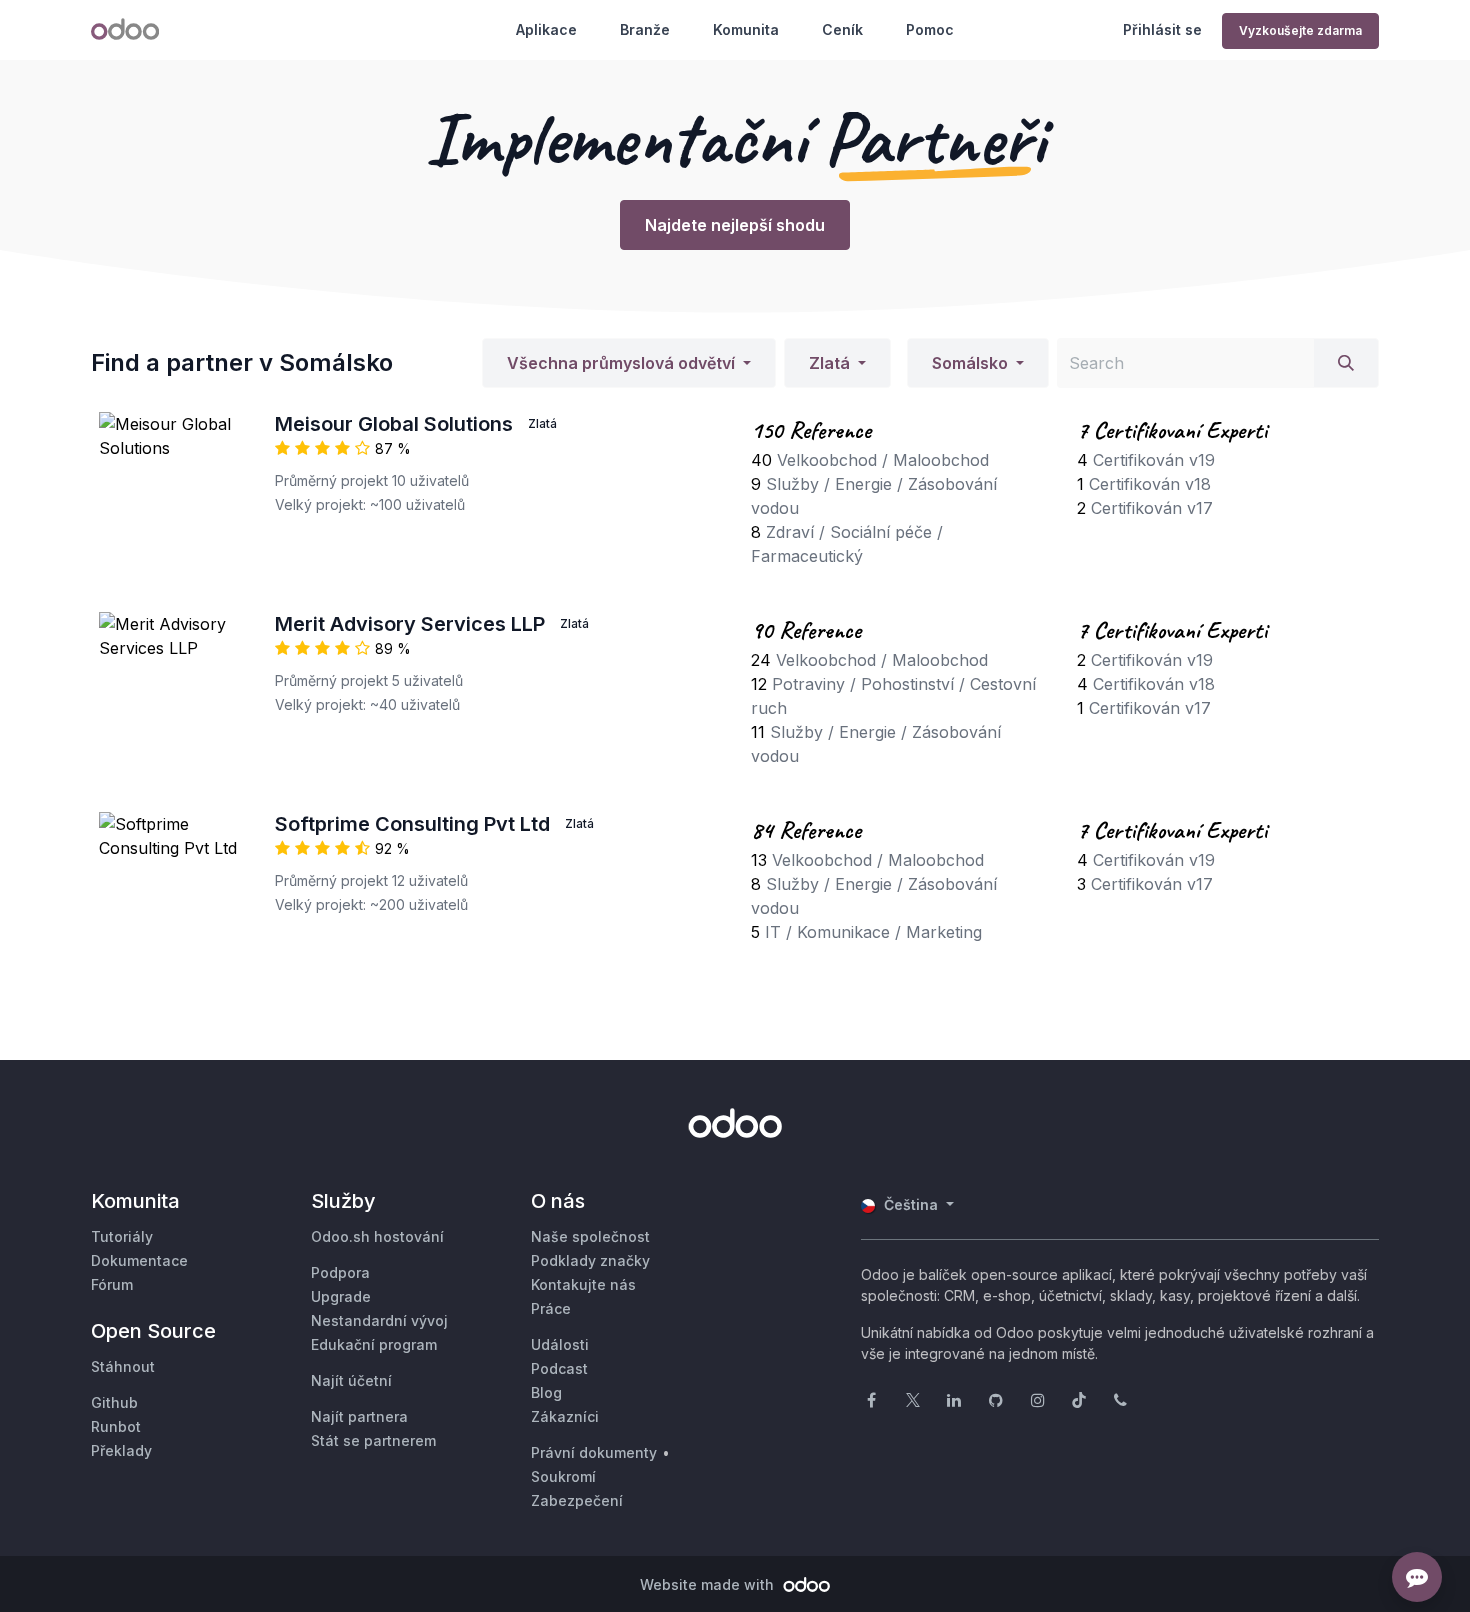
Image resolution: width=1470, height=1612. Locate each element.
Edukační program (374, 1344)
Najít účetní (351, 1380)
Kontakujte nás (583, 1284)
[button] (629, 363)
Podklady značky (590, 1260)
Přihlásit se (1162, 29)
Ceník (842, 29)
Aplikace (546, 29)
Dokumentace (139, 1260)
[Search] (1346, 363)
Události (560, 1344)
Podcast (559, 1368)
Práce (551, 1308)
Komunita (746, 29)
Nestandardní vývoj (379, 1320)
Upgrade (341, 1296)
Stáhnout (123, 1366)
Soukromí (563, 1476)
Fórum (112, 1284)
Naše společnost (590, 1236)
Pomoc (930, 29)
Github (114, 1402)
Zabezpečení (577, 1500)
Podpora (340, 1272)
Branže (645, 29)
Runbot (116, 1426)
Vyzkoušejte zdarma (1300, 30)
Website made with (709, 1584)
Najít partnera (359, 1416)
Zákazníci (565, 1416)
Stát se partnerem (373, 1440)
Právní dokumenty (594, 1452)
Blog (546, 1392)
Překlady (121, 1450)
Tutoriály (122, 1236)
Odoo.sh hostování (377, 1236)
